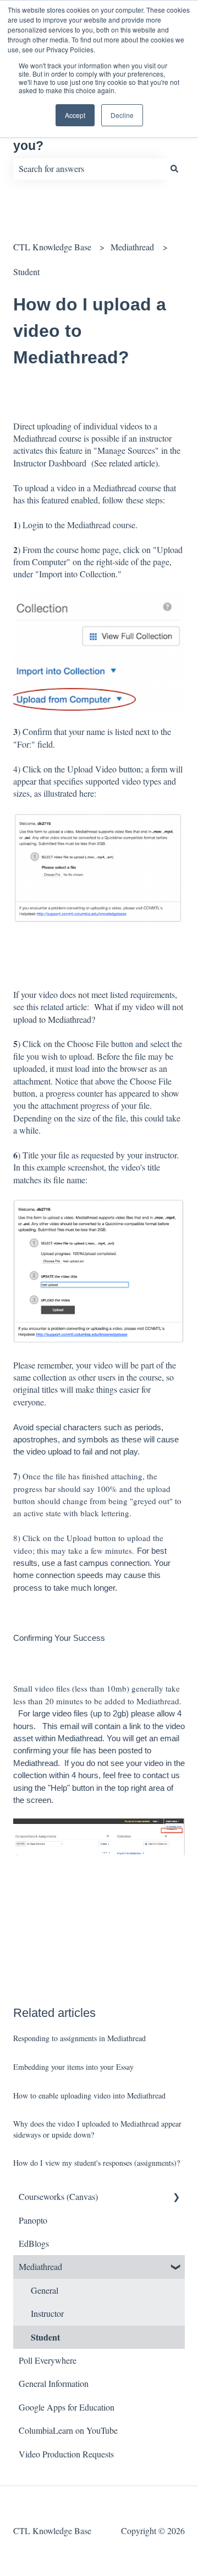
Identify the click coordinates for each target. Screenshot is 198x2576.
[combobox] (89, 169)
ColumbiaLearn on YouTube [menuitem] (68, 2430)
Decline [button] (122, 115)
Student (26, 272)
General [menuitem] (45, 2290)
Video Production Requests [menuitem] (66, 2454)
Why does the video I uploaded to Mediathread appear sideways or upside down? (97, 2129)
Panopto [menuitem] (33, 2220)
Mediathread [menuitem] (40, 2266)
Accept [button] (75, 115)
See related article (125, 463)
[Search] (174, 169)
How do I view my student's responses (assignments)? (97, 2163)
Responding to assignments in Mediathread (79, 2038)
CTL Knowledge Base (52, 247)
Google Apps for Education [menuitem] (67, 2407)
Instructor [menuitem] (47, 2313)
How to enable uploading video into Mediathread (89, 2095)
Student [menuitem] (45, 2337)
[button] (176, 2197)
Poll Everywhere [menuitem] (48, 2360)
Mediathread (132, 247)
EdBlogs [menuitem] (34, 2243)
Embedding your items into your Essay (73, 2067)
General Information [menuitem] (54, 2383)
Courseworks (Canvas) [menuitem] (58, 2196)
